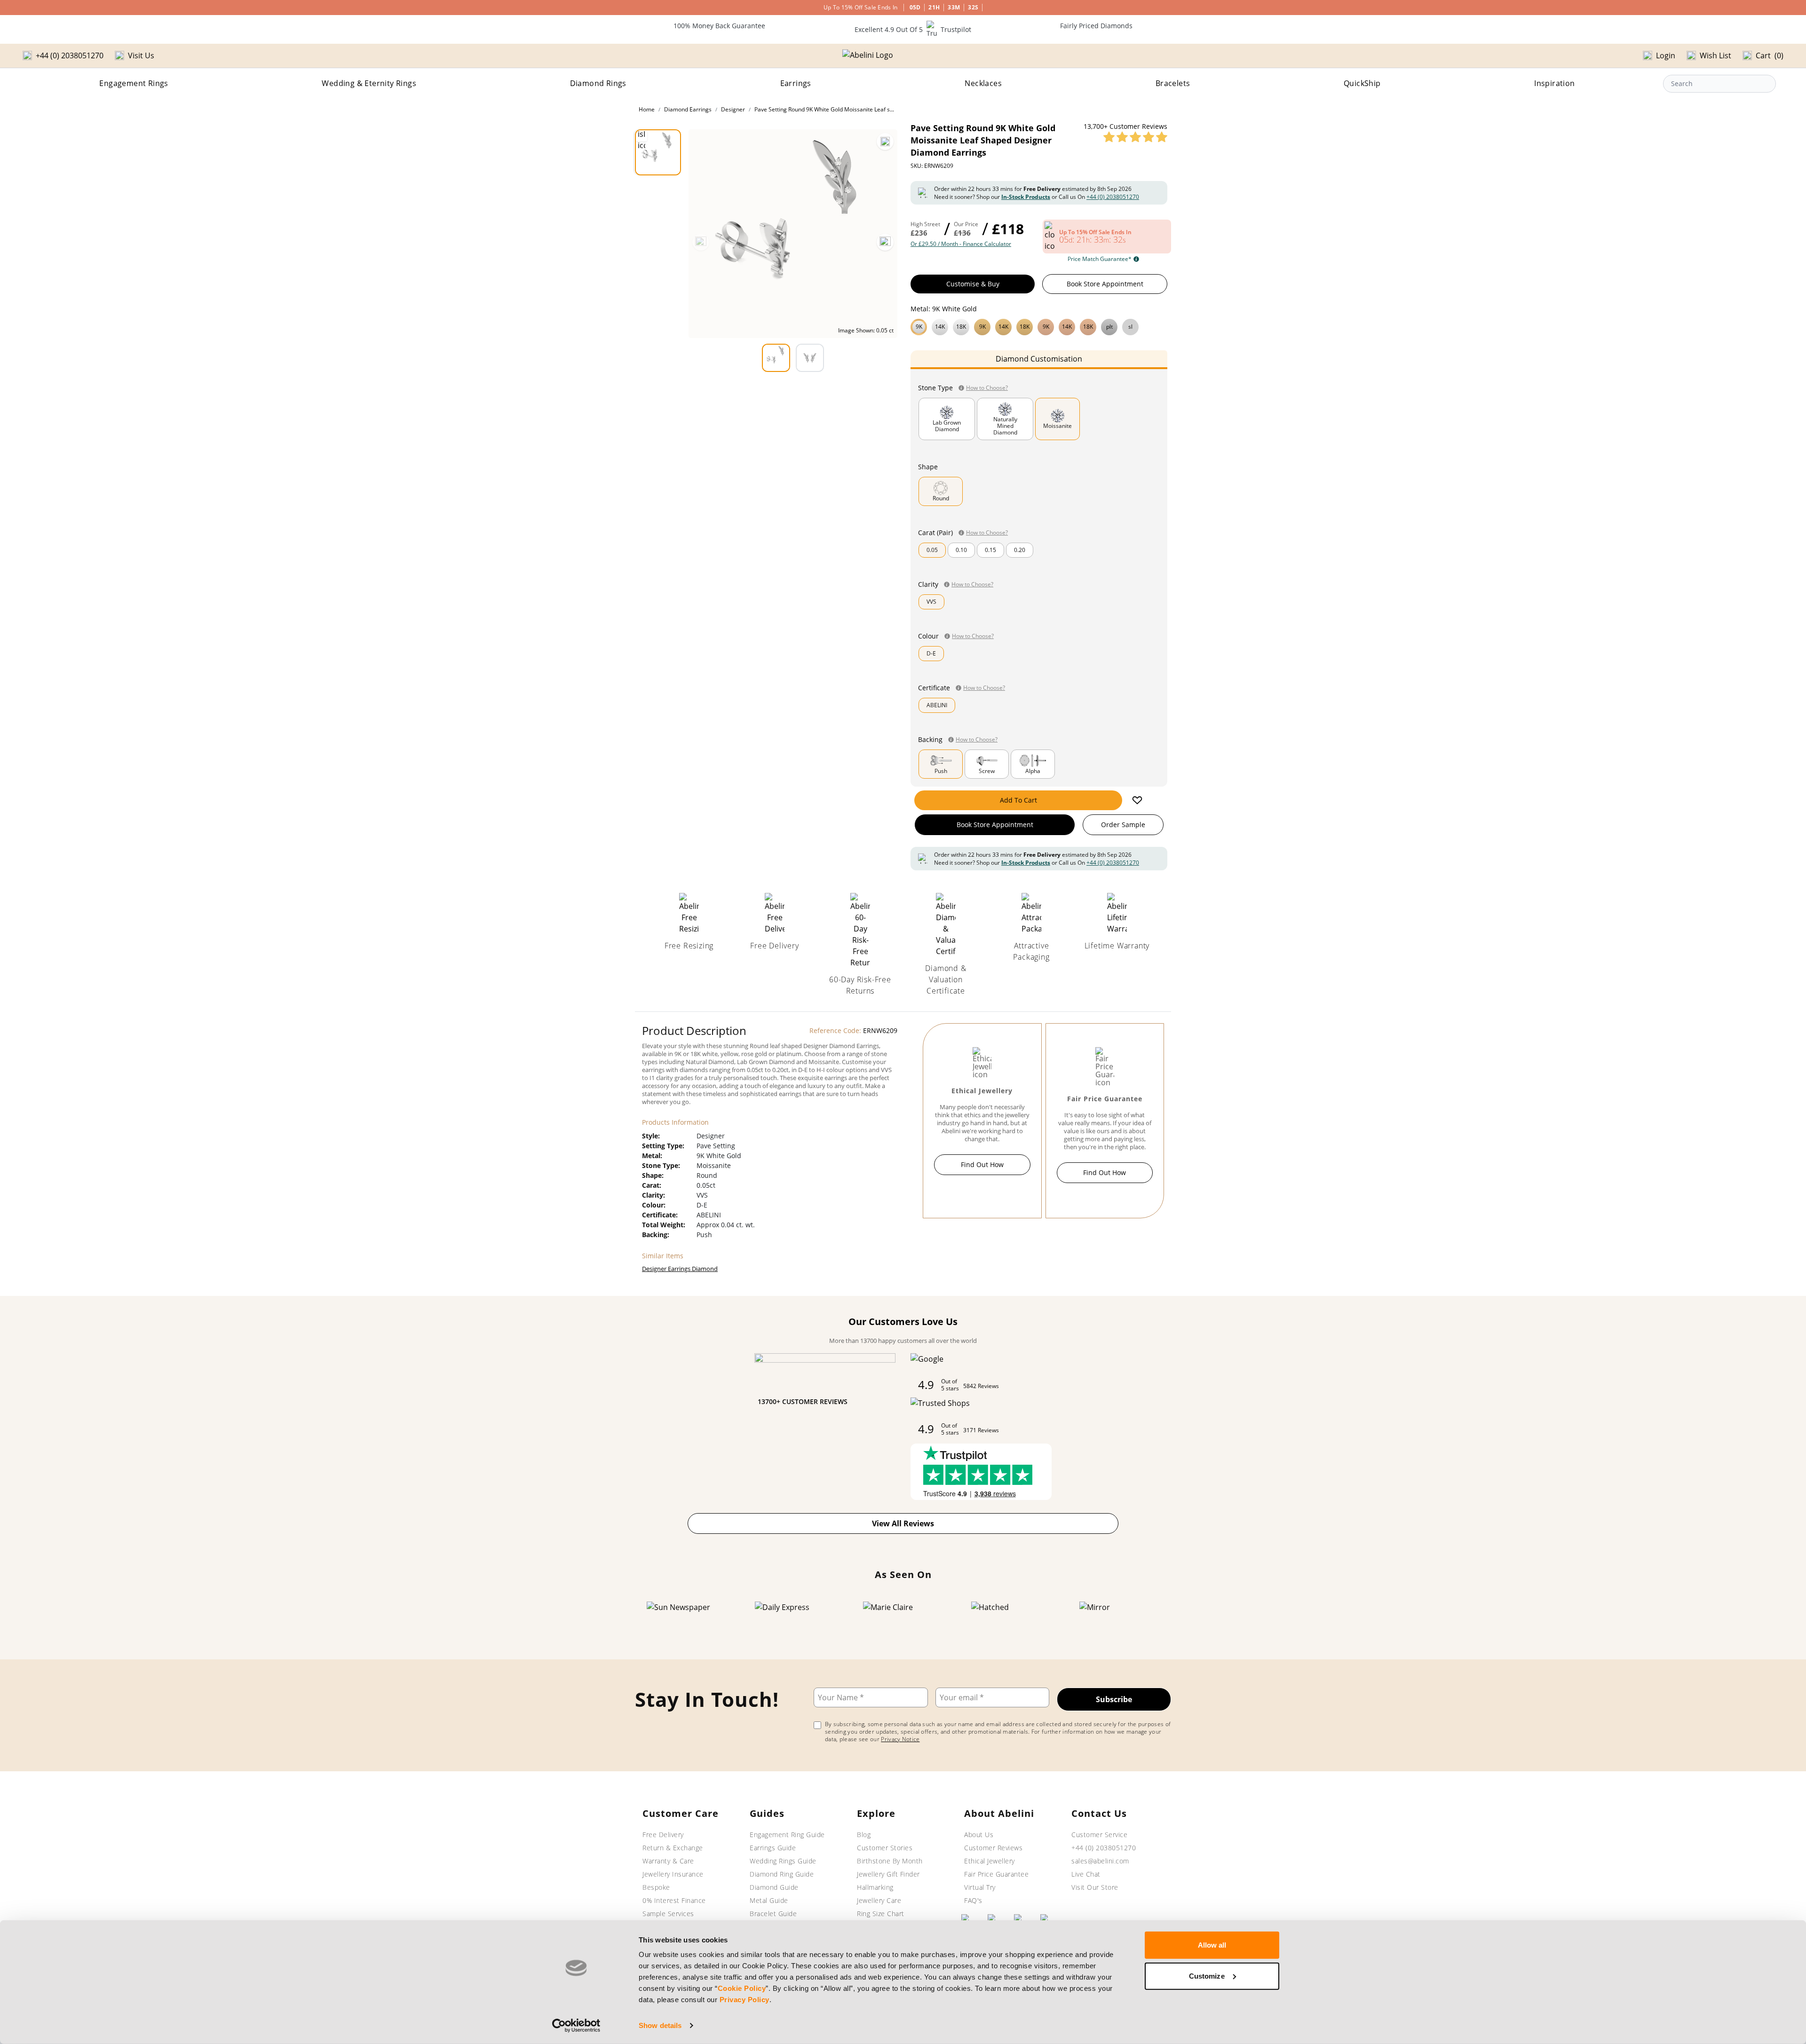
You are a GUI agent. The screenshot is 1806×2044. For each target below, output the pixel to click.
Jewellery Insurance (673, 1874)
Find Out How (982, 1164)
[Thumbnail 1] (658, 152)
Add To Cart (1018, 800)
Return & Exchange (673, 1848)
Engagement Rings (134, 83)
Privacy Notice (900, 1739)
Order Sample (1123, 825)
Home (647, 109)
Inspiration (1554, 83)
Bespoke (656, 1887)
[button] (1039, 326)
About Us (979, 1835)
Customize (1207, 1976)
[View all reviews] (1135, 137)
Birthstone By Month (890, 1861)
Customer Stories (885, 1848)
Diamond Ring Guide (782, 1874)
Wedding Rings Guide (783, 1861)
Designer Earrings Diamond (680, 1269)
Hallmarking (875, 1887)
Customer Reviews (993, 1848)
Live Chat (1086, 1874)
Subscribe (1114, 1699)
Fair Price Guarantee (996, 1874)
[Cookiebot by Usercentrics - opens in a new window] (576, 2026)
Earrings (796, 83)
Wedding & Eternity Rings (369, 83)
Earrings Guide (773, 1848)
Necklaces (983, 83)
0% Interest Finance (674, 1900)
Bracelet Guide (773, 1914)
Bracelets (1173, 83)
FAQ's (973, 1900)
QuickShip (1362, 83)
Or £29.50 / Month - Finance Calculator (961, 244)
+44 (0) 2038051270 (1113, 197)
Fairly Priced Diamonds (1096, 26)
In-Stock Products (1026, 197)
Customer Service (1099, 1835)
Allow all (1212, 1945)
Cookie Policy (742, 1988)
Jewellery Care (879, 1900)
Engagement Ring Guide (787, 1835)
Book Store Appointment (1105, 284)
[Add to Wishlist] (1137, 800)
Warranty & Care (668, 1861)
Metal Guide (769, 1900)
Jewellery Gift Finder (888, 1874)
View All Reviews (903, 1523)
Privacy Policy (745, 2000)
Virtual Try (980, 1887)
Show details (660, 2025)
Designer (733, 109)
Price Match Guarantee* (1100, 259)
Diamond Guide (774, 1887)
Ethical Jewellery (990, 1861)
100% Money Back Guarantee (719, 26)
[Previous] (701, 242)
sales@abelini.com (1100, 1861)
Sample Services (668, 1914)
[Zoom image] (885, 142)
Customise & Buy (973, 284)
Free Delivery (663, 1835)
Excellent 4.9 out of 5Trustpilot (913, 29)
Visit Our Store (1095, 1887)
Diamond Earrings (688, 109)
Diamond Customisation (1039, 359)
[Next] (885, 242)
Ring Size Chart (881, 1914)
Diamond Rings (598, 83)
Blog (864, 1835)
